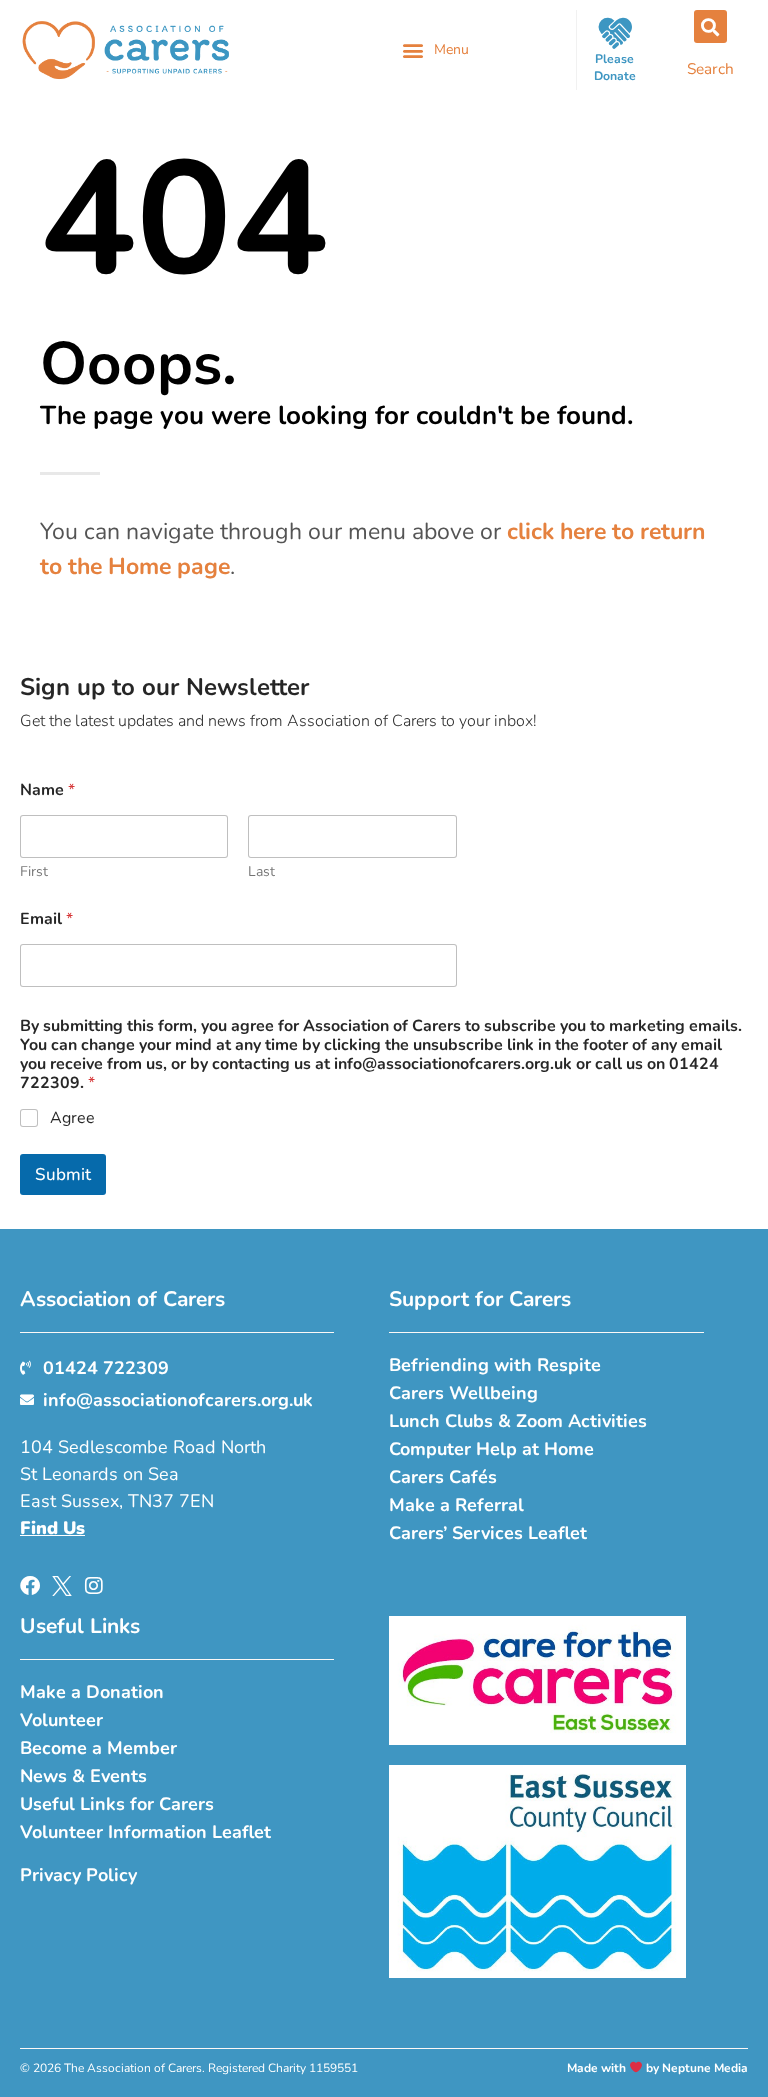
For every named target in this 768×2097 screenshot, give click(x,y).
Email (46, 919)
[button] (435, 49)
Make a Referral (456, 1505)
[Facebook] (30, 1586)
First (34, 871)
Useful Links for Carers (117, 1804)
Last (261, 871)
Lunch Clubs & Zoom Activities (518, 1421)
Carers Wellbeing (463, 1393)
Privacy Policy (78, 1875)
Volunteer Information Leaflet (145, 1832)
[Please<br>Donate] (615, 33)
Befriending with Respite (495, 1365)
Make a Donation (92, 1692)
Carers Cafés (443, 1477)
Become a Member (98, 1748)
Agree (72, 1118)
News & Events (83, 1776)
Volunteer (61, 1720)
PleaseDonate (615, 67)
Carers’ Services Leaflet (488, 1533)
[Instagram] (94, 1586)
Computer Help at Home (491, 1449)
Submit (63, 1174)
